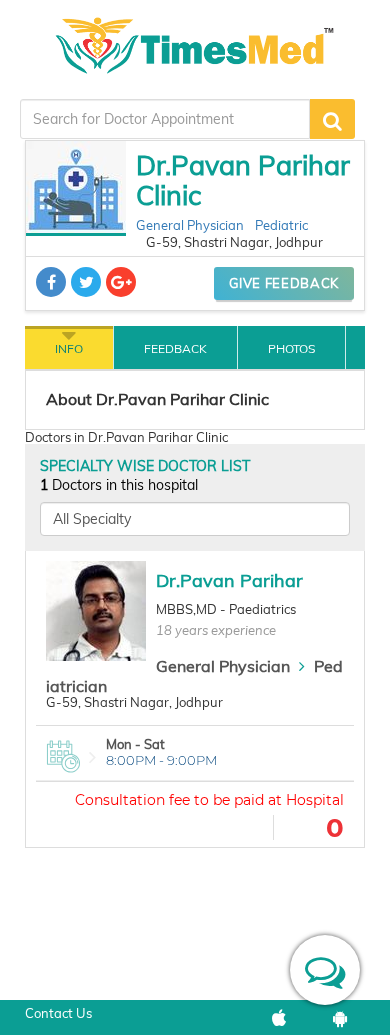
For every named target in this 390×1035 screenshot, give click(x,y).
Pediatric (281, 225)
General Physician (190, 225)
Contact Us (58, 1013)
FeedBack (175, 348)
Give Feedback (284, 283)
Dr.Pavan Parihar (229, 580)
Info (69, 348)
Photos (291, 348)
